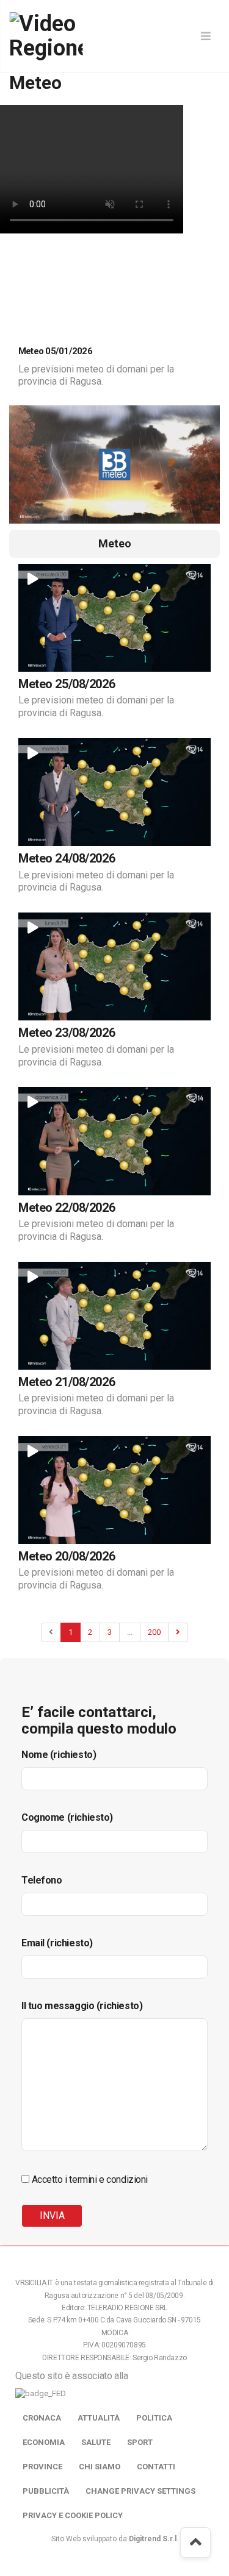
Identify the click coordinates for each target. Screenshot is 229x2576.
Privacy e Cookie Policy (73, 2515)
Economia (44, 2442)
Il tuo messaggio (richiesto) (82, 2006)
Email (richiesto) (57, 1943)
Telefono (42, 1880)
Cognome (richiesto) (67, 1817)
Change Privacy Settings (140, 2491)
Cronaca (42, 2418)
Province (42, 2467)
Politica (154, 2418)
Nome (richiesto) (59, 1755)
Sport (140, 2442)
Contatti (156, 2467)
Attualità (99, 2418)
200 (154, 1632)
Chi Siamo (100, 2467)
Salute (96, 2442)
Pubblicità (46, 2491)
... (130, 1632)
